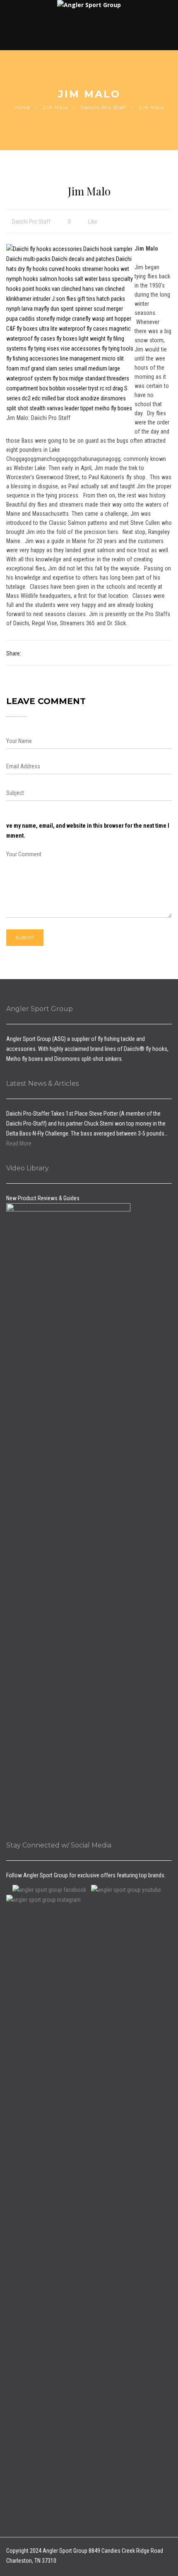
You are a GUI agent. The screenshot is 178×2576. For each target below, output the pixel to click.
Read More (19, 1143)
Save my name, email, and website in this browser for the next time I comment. (85, 831)
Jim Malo (55, 107)
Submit (25, 937)
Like (92, 222)
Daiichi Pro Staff (103, 107)
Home (22, 107)
